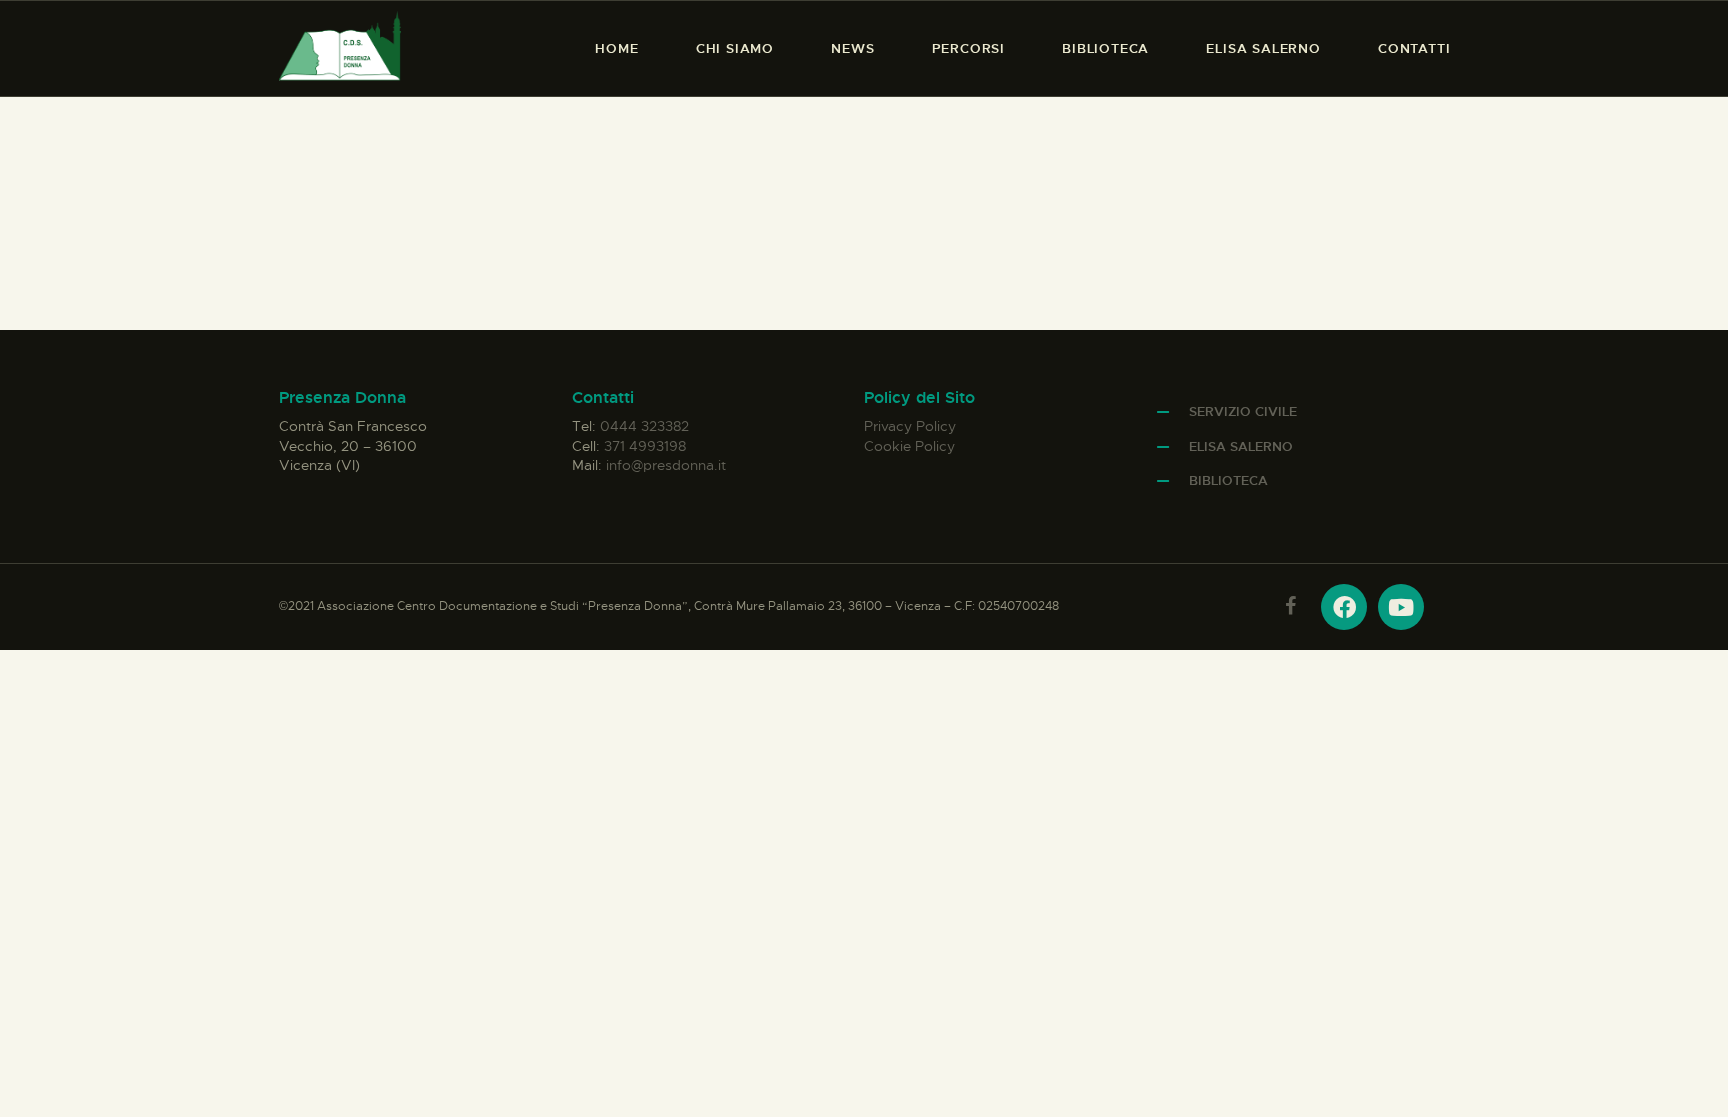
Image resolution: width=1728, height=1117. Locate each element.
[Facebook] (1344, 607)
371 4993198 (645, 446)
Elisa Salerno (1241, 446)
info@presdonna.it (666, 465)
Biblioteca (1228, 480)
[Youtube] (1401, 607)
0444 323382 (644, 426)
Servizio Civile (1243, 411)
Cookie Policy (909, 446)
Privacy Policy (910, 426)
